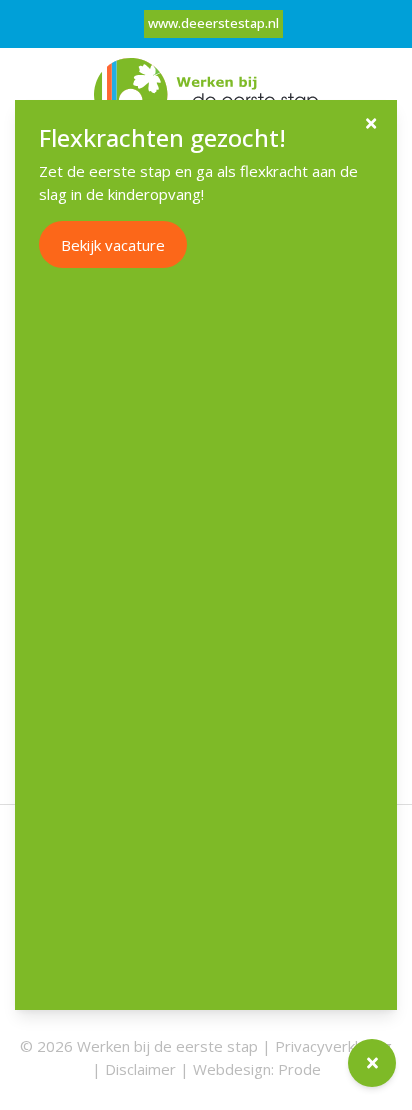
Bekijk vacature (113, 245)
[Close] (371, 123)
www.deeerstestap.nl (213, 23)
